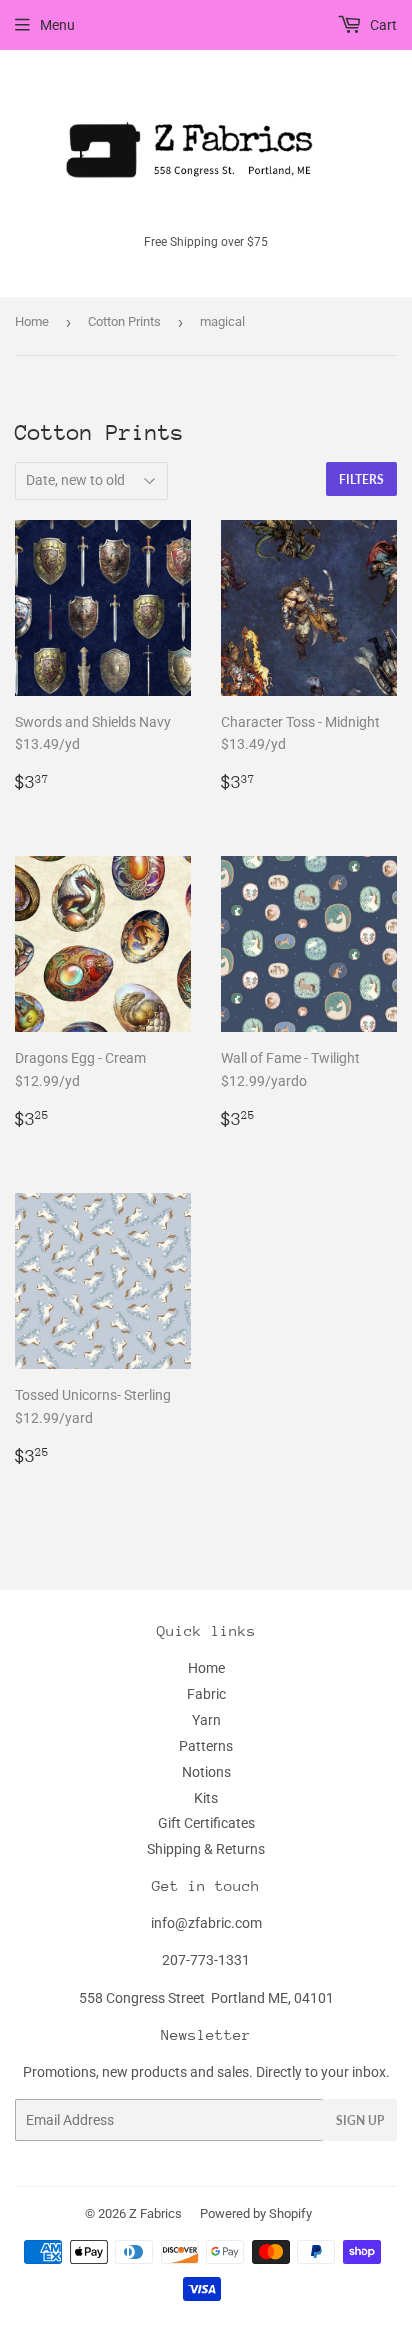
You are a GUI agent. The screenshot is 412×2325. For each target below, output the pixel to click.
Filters (361, 479)
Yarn (206, 1720)
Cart (382, 25)
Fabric (206, 1694)
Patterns (206, 1746)
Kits (206, 1798)
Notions (206, 1772)
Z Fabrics (155, 2213)
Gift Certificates (206, 1823)
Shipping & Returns (206, 1849)
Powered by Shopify (256, 2213)
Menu (57, 25)
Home (32, 321)
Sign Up (360, 2120)
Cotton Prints (124, 321)
